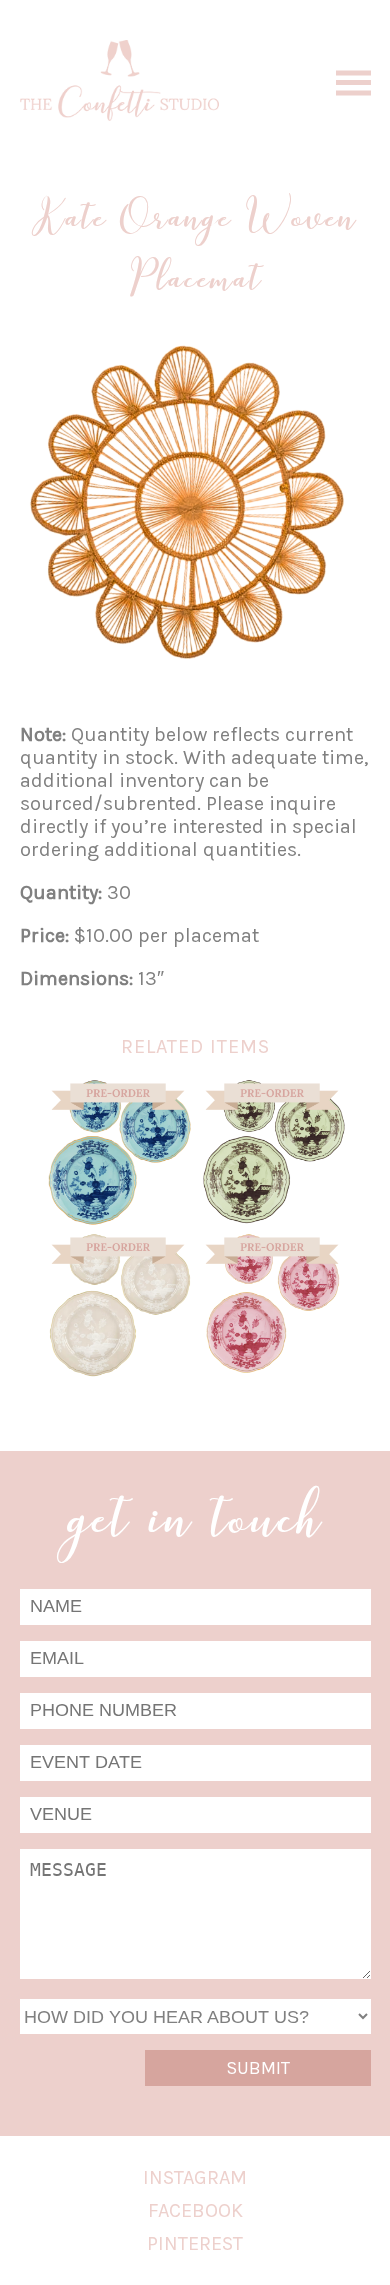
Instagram (195, 2177)
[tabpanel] (190, 502)
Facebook (195, 2210)
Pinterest (195, 2243)
